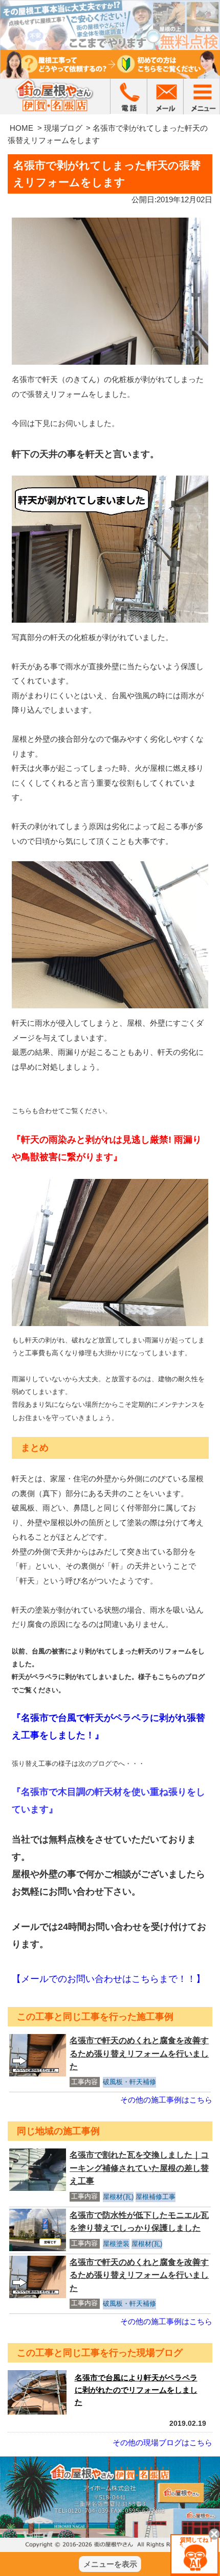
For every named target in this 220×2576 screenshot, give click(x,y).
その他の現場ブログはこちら (162, 2442)
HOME (21, 128)
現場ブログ (63, 128)
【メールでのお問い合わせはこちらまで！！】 (108, 1979)
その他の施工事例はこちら (166, 2100)
